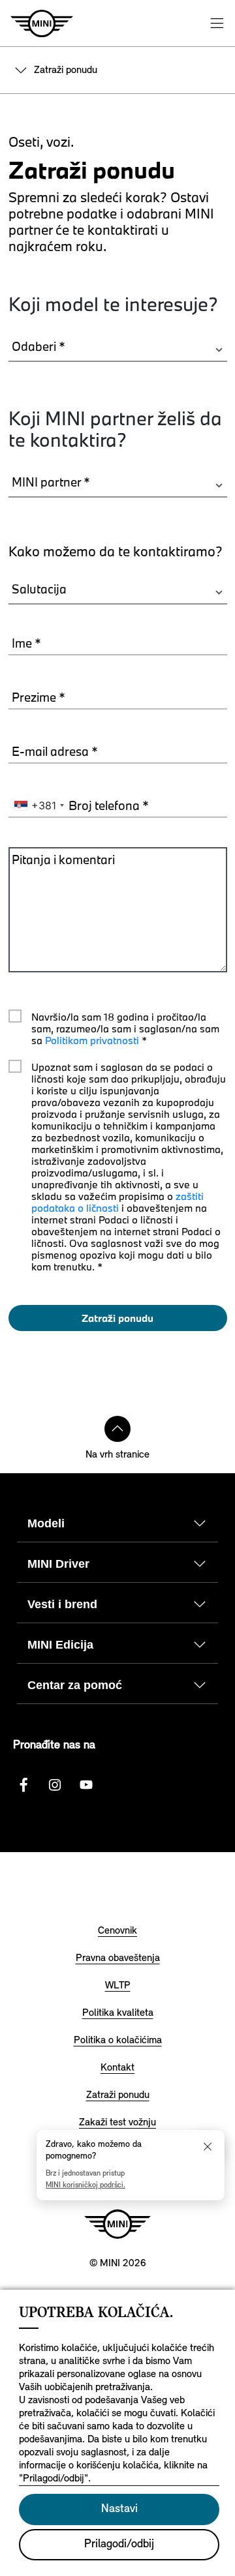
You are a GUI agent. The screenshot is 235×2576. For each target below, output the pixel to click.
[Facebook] (23, 1785)
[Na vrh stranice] (117, 1429)
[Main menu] (217, 23)
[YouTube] (86, 1785)
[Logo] (117, 2224)
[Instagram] (55, 1785)
